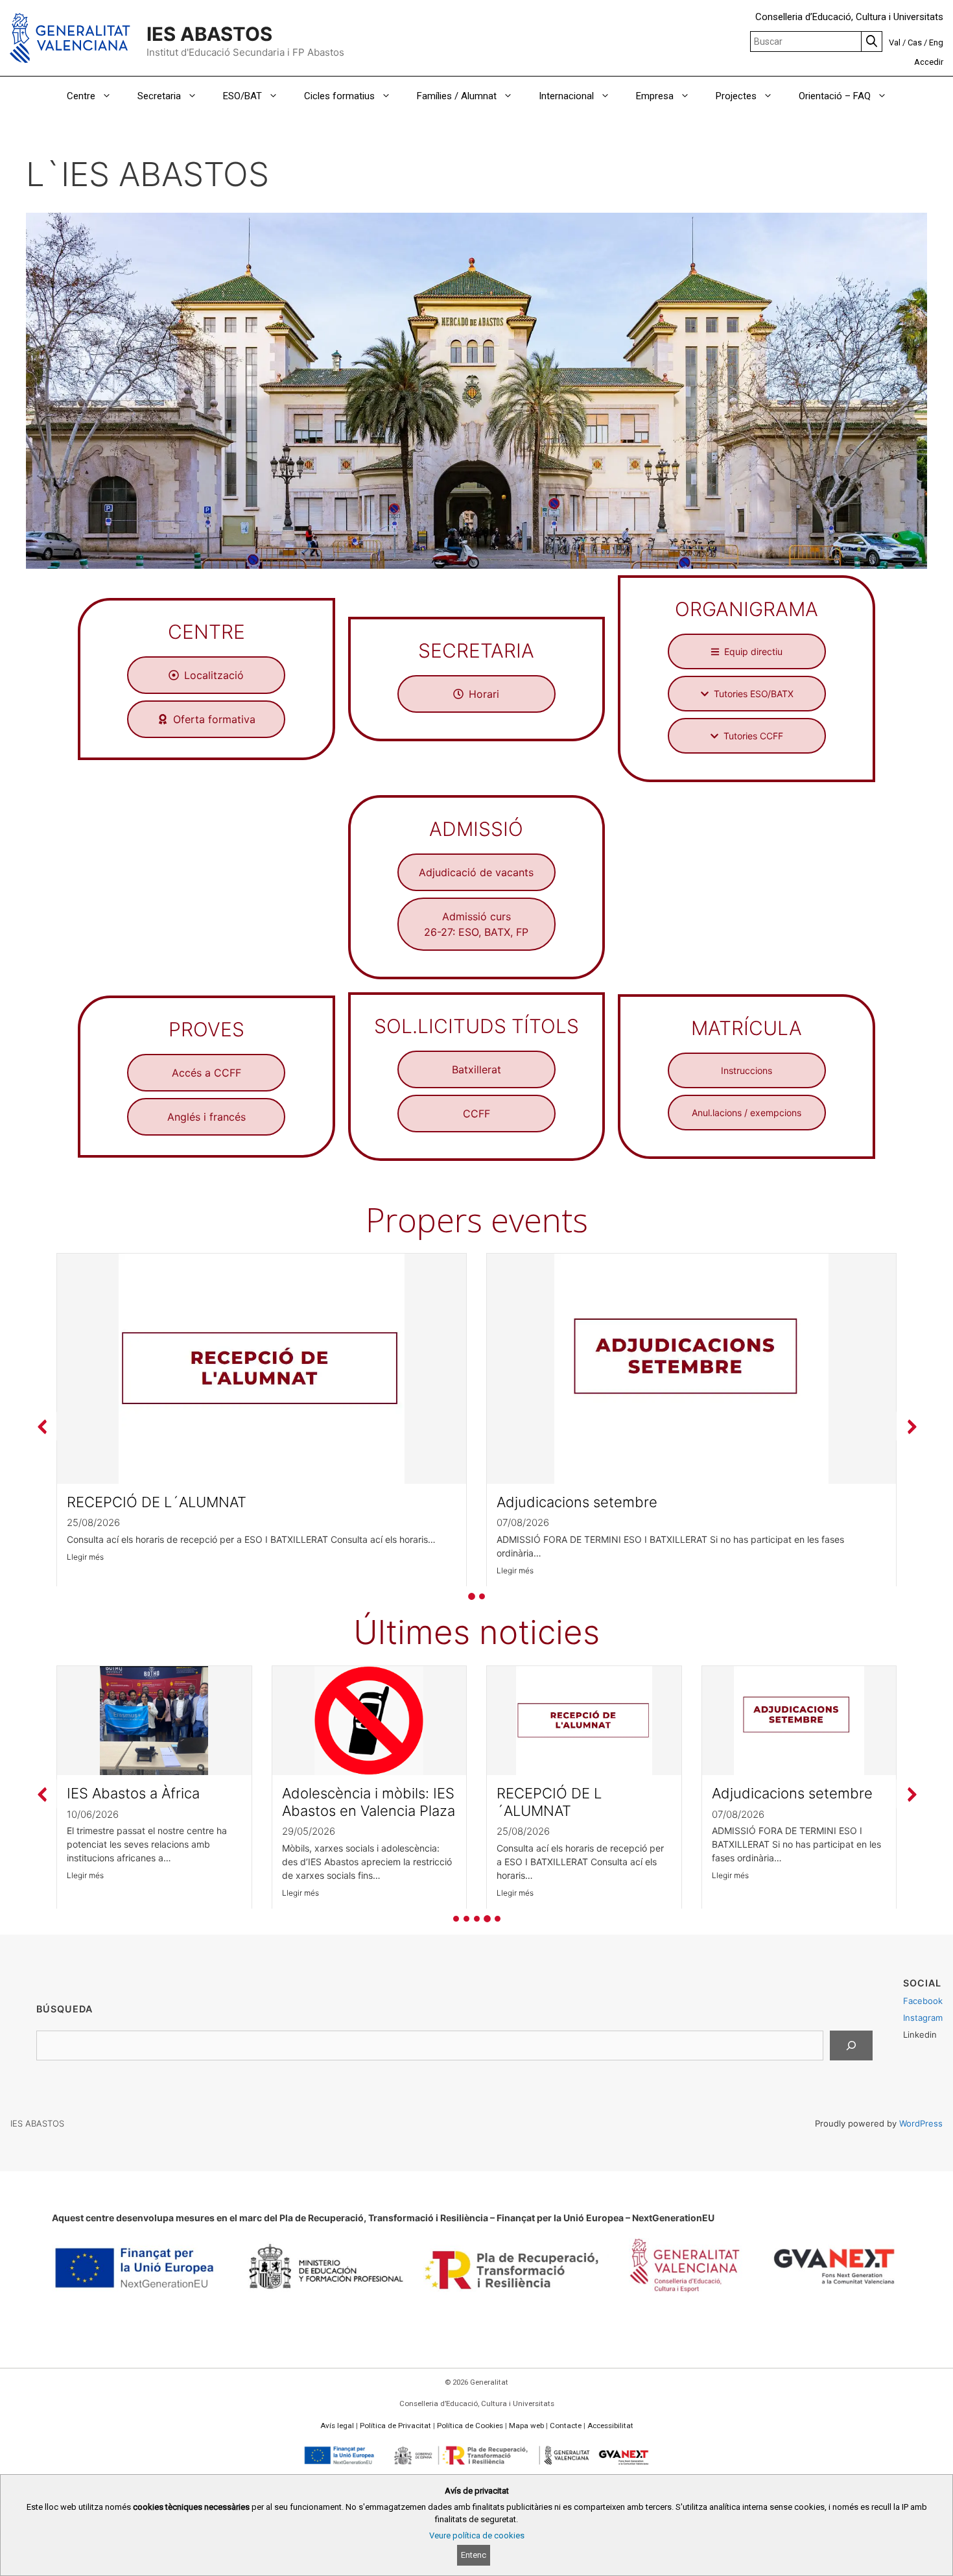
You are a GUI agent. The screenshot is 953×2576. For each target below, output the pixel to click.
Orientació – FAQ (835, 96)
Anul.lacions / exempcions (747, 1113)
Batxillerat (476, 1069)
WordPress (921, 2123)
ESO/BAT (242, 96)
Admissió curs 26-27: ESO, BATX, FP (476, 924)
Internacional (566, 96)
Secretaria (159, 96)
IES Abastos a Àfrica (133, 1793)
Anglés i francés (206, 1117)
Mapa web (526, 2426)
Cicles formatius (339, 96)
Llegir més (85, 1556)
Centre (81, 96)
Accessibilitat (610, 2426)
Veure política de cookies (477, 2535)
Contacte (566, 2426)
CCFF (476, 1114)
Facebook (923, 2001)
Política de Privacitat (395, 2426)
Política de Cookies (470, 2426)
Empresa (655, 96)
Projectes (736, 96)
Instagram (923, 2018)
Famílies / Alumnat (457, 96)
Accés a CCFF (206, 1073)
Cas (915, 42)
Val (895, 42)
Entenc (474, 2555)
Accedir (929, 62)
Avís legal (337, 2426)
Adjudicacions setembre (577, 1502)
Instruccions (747, 1070)
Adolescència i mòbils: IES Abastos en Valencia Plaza (369, 1802)
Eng (936, 42)
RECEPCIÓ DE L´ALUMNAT (157, 1502)
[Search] (851, 2045)
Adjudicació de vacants (476, 872)
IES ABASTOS (209, 34)
